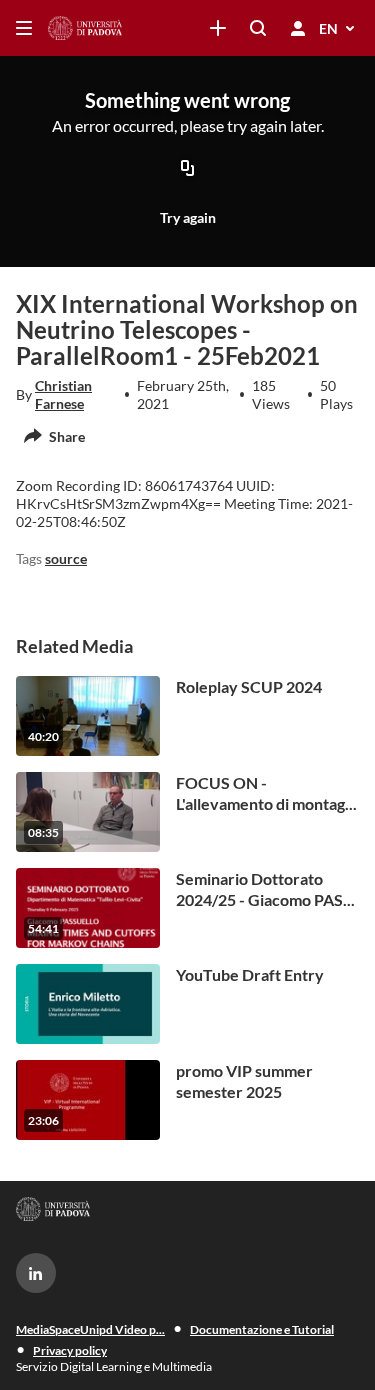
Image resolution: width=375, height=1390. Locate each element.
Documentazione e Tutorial (262, 1329)
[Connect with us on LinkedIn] (36, 1273)
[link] (218, 28)
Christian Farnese (63, 394)
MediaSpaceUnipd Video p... (90, 1329)
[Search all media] (258, 28)
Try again (188, 217)
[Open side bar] (24, 28)
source (66, 558)
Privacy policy (70, 1350)
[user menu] (298, 28)
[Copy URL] (188, 169)
